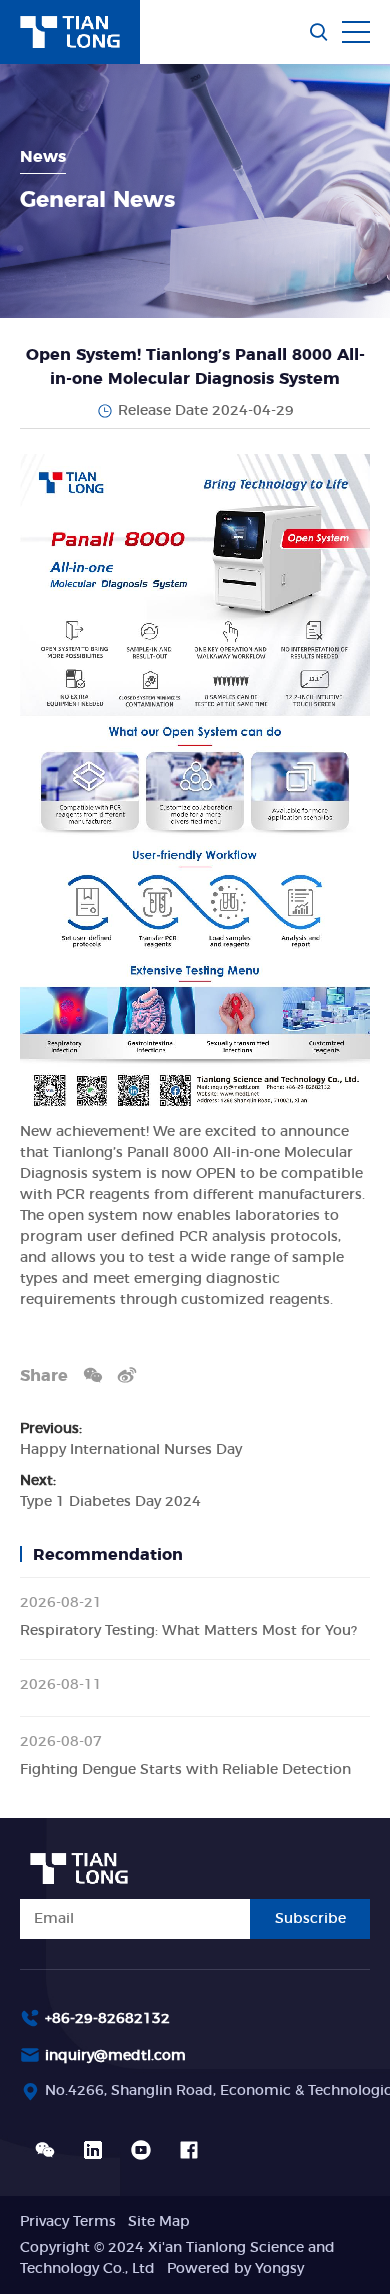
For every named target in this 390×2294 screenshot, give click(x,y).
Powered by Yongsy (235, 2269)
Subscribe (310, 1919)
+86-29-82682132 (107, 2019)
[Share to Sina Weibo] (127, 1374)
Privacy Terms (68, 2222)
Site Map (159, 2222)
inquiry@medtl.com (115, 2056)
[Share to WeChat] (93, 1374)
